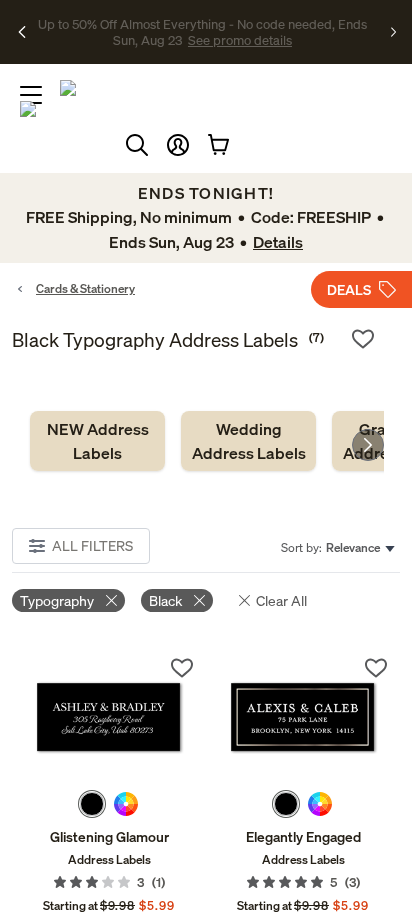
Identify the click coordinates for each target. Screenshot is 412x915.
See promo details (202, 40)
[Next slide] (368, 445)
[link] (97, 441)
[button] (178, 145)
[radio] (92, 804)
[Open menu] (31, 95)
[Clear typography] (111, 600)
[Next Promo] (393, 32)
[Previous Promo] (23, 32)
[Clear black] (199, 600)
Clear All (281, 600)
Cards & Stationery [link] (85, 288)
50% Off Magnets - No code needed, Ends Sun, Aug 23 (199, 23)
